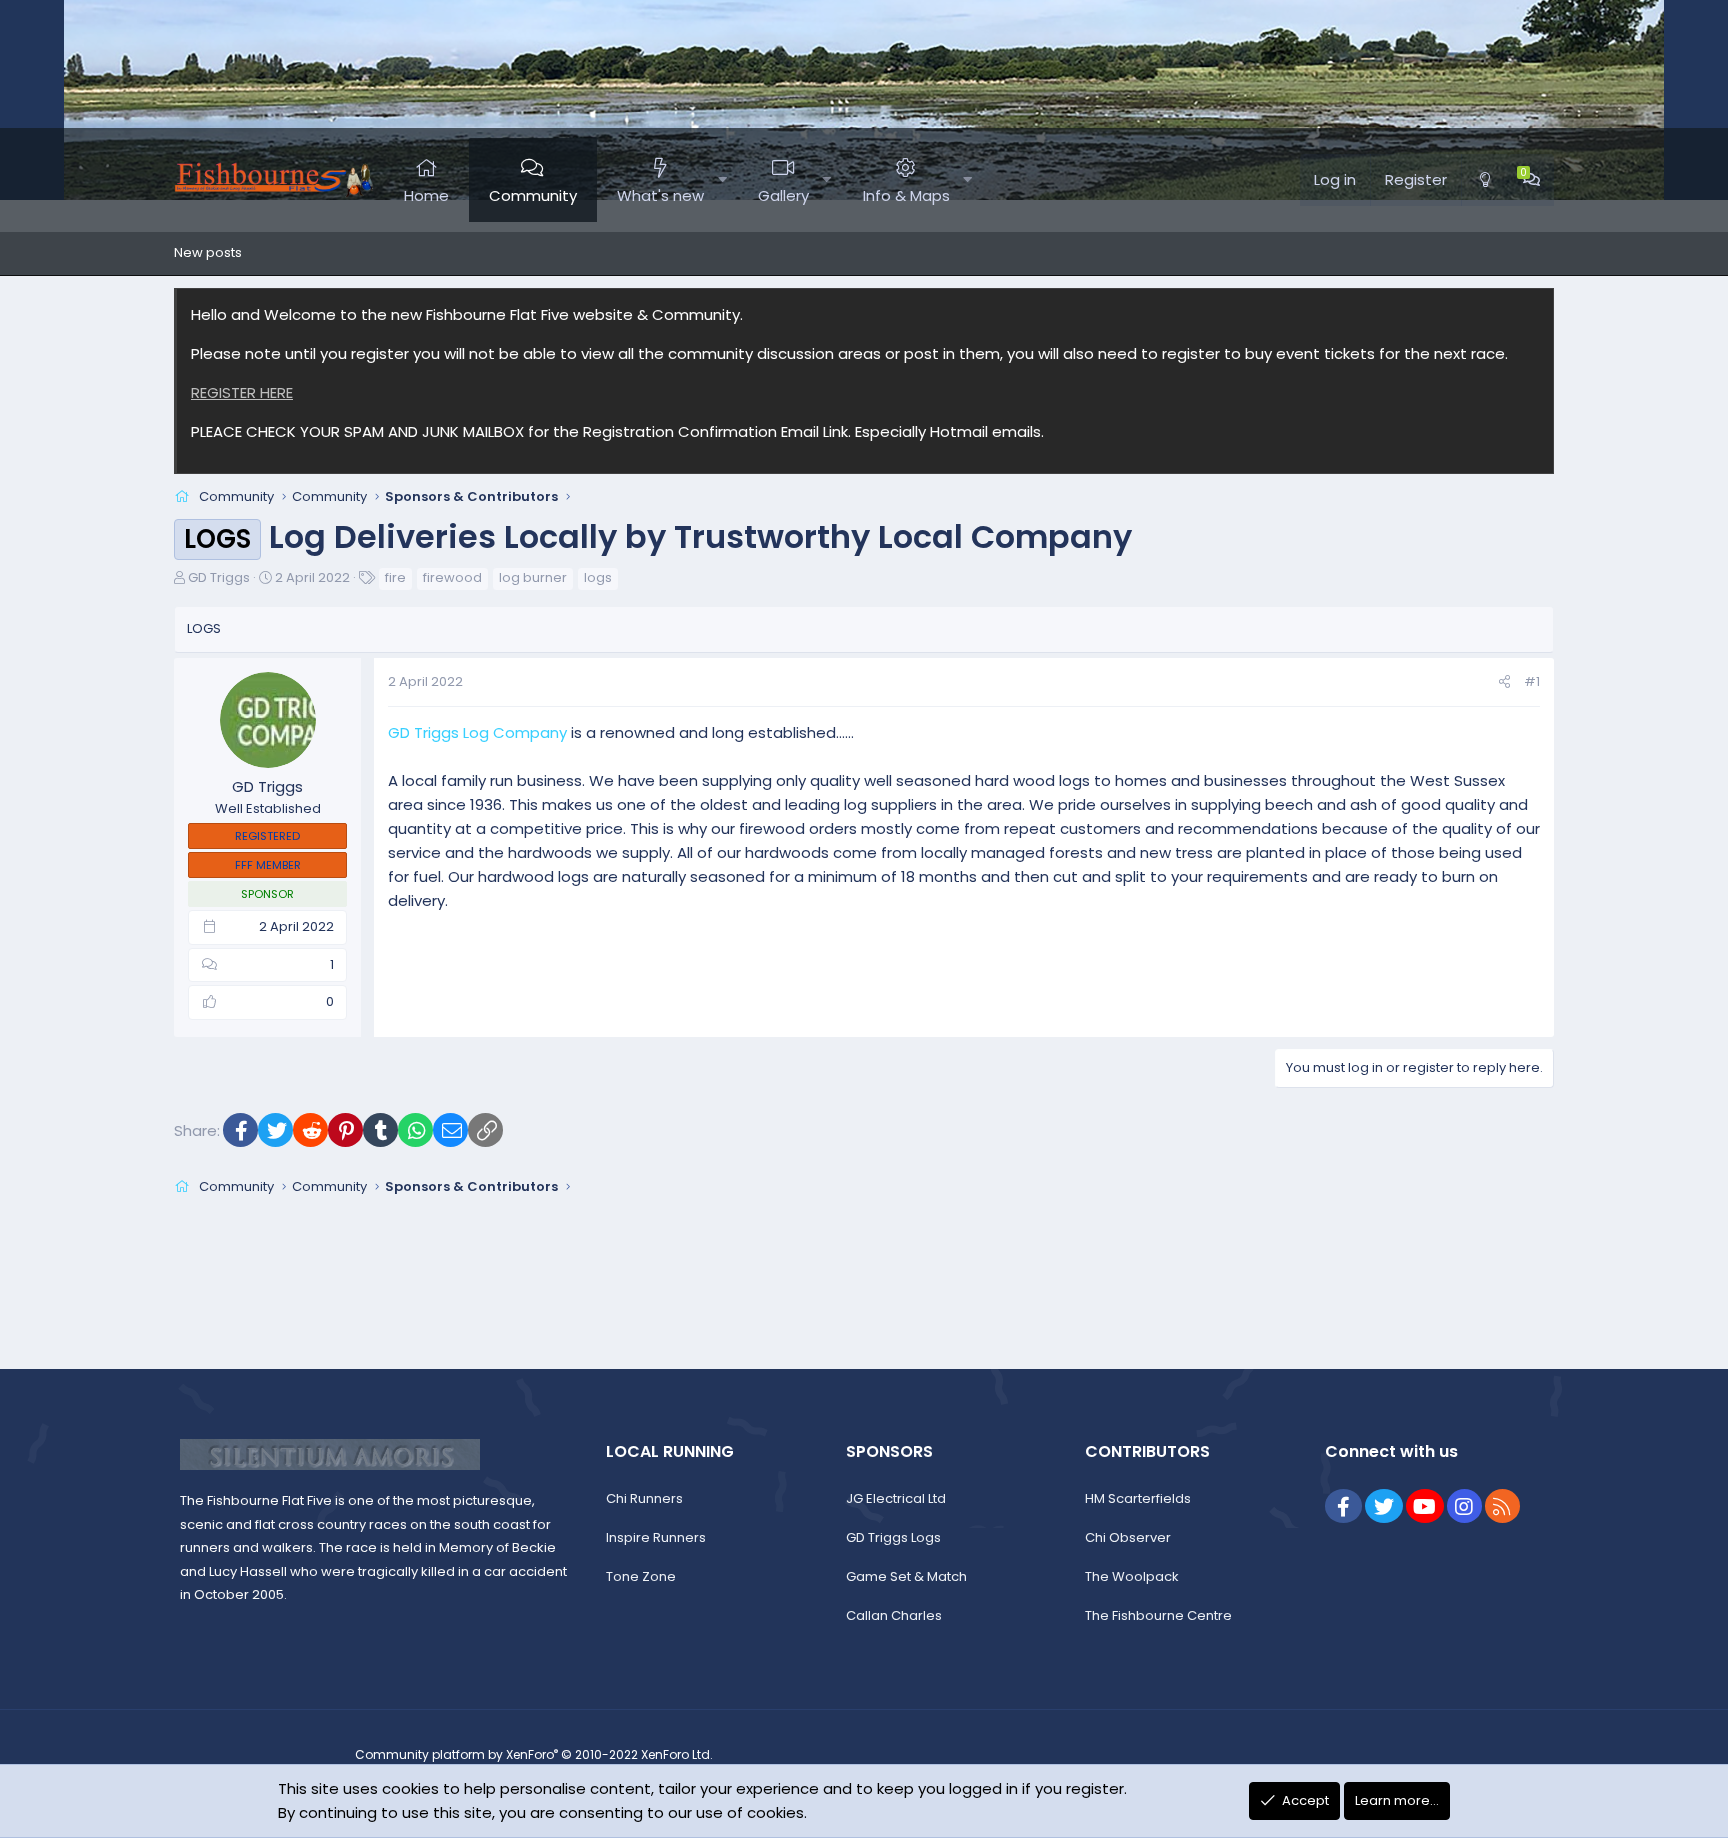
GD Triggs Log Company (477, 732)
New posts (208, 252)
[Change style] (1485, 180)
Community (533, 195)
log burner (533, 577)
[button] (722, 180)
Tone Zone (641, 1576)
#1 (1532, 681)
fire (395, 577)
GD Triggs (219, 577)
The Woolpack (1132, 1576)
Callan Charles (894, 1615)
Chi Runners (644, 1498)
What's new (660, 195)
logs (598, 577)
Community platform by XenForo (534, 1754)
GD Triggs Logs (893, 1537)
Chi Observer (1128, 1537)
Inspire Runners (656, 1537)
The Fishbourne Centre (1158, 1615)
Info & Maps (906, 195)
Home (426, 195)
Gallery (783, 195)
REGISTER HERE (242, 392)
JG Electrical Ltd (896, 1498)
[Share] (1504, 682)
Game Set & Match (906, 1576)
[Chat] (1531, 180)
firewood (452, 577)
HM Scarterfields (1138, 1498)
